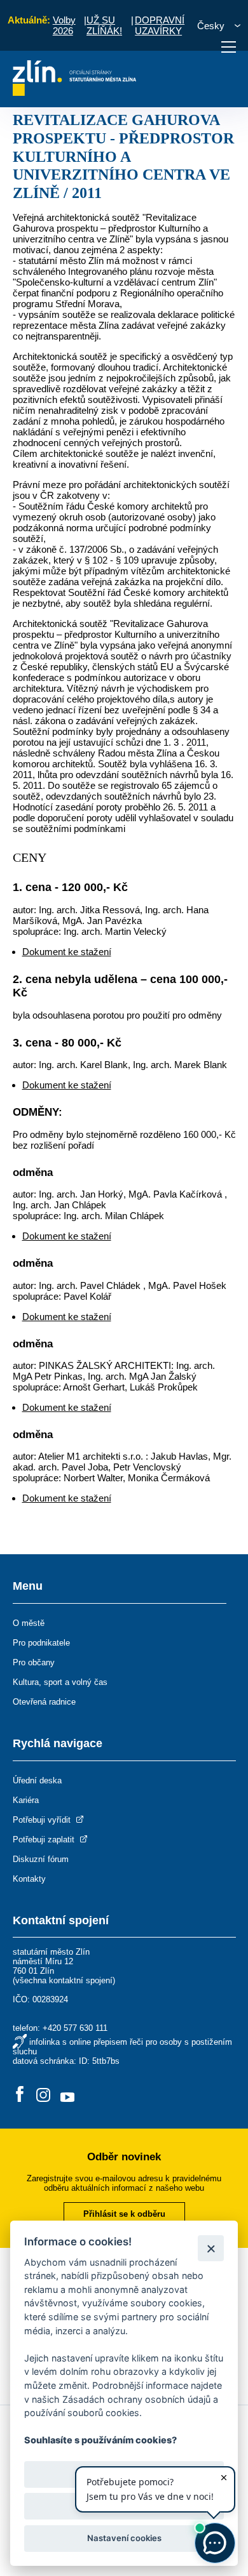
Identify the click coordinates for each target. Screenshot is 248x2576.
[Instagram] (43, 2095)
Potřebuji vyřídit (43, 1820)
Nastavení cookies (124, 2538)
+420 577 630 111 (75, 2028)
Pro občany (34, 1662)
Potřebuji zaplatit (45, 1840)
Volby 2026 (64, 25)
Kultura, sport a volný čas (60, 1682)
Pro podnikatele (41, 1643)
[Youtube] (67, 2095)
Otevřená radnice (44, 1702)
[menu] (229, 47)
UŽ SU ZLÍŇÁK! (104, 25)
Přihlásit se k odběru (124, 2214)
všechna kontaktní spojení (64, 1980)
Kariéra (26, 1800)
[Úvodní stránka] (75, 92)
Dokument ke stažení (67, 952)
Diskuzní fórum (41, 1859)
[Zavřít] (211, 2248)
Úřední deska (37, 1780)
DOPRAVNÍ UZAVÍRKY (160, 25)
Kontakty (29, 1879)
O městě (29, 1623)
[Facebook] (20, 2095)
